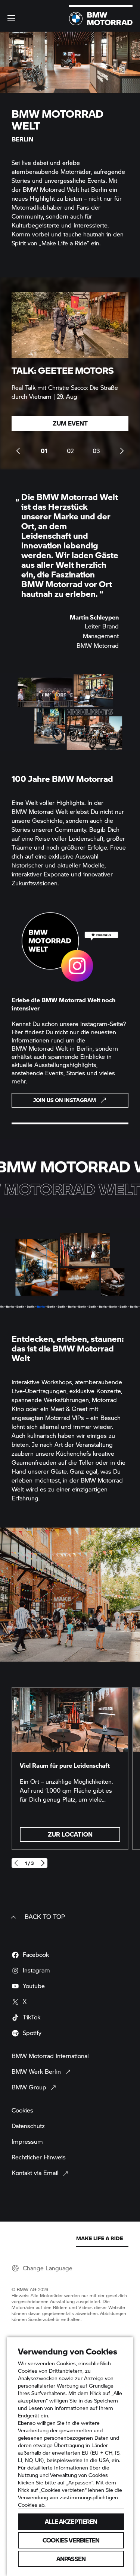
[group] (70, 373)
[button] (11, 18)
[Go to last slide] (18, 451)
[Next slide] (122, 451)
